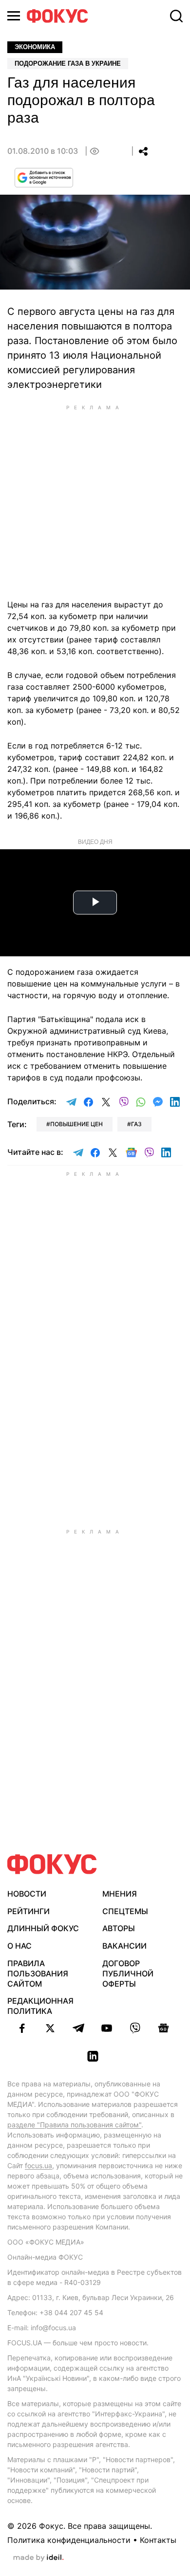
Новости (27, 1894)
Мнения (120, 1894)
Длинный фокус (43, 1928)
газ (136, 1124)
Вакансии (124, 1946)
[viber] (135, 2028)
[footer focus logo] (52, 1864)
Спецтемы (125, 1911)
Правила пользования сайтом (38, 1973)
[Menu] (14, 16)
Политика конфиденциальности (69, 2540)
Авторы (119, 1928)
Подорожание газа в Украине (68, 64)
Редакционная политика (40, 2006)
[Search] (176, 16)
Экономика (35, 47)
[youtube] (107, 2028)
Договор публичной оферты (128, 1973)
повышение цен (76, 1124)
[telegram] (78, 2028)
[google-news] (163, 2028)
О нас (19, 1946)
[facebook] (22, 2028)
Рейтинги (28, 1911)
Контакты (158, 2540)
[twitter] (50, 2028)
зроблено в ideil (38, 2558)
